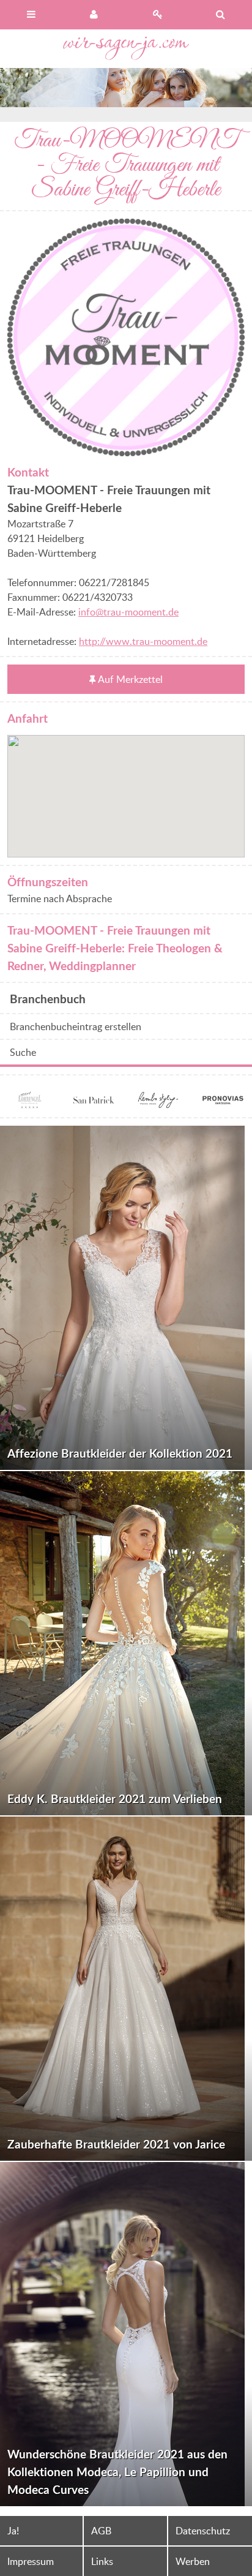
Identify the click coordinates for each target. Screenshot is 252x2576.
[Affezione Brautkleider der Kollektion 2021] (126, 1298)
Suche (23, 1052)
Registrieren (157, 15)
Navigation (31, 15)
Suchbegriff (220, 15)
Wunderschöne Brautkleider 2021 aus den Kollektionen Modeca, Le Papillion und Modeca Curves (117, 2472)
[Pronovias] (223, 1102)
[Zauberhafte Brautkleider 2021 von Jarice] (126, 1989)
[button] (126, 789)
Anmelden (94, 15)
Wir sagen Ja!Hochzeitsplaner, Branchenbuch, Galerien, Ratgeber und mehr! (126, 49)
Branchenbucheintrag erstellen (76, 1026)
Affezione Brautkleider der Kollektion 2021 (120, 1453)
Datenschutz (203, 2531)
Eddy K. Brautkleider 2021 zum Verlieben (115, 1798)
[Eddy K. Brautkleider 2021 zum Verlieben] (126, 1643)
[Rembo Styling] (158, 1102)
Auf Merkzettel (130, 679)
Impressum (31, 2561)
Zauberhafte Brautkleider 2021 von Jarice (116, 2144)
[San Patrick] (94, 1102)
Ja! (13, 2531)
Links (102, 2561)
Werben (193, 2561)
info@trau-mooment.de (128, 612)
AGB (101, 2531)
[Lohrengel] (29, 1102)
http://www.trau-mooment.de (143, 641)
